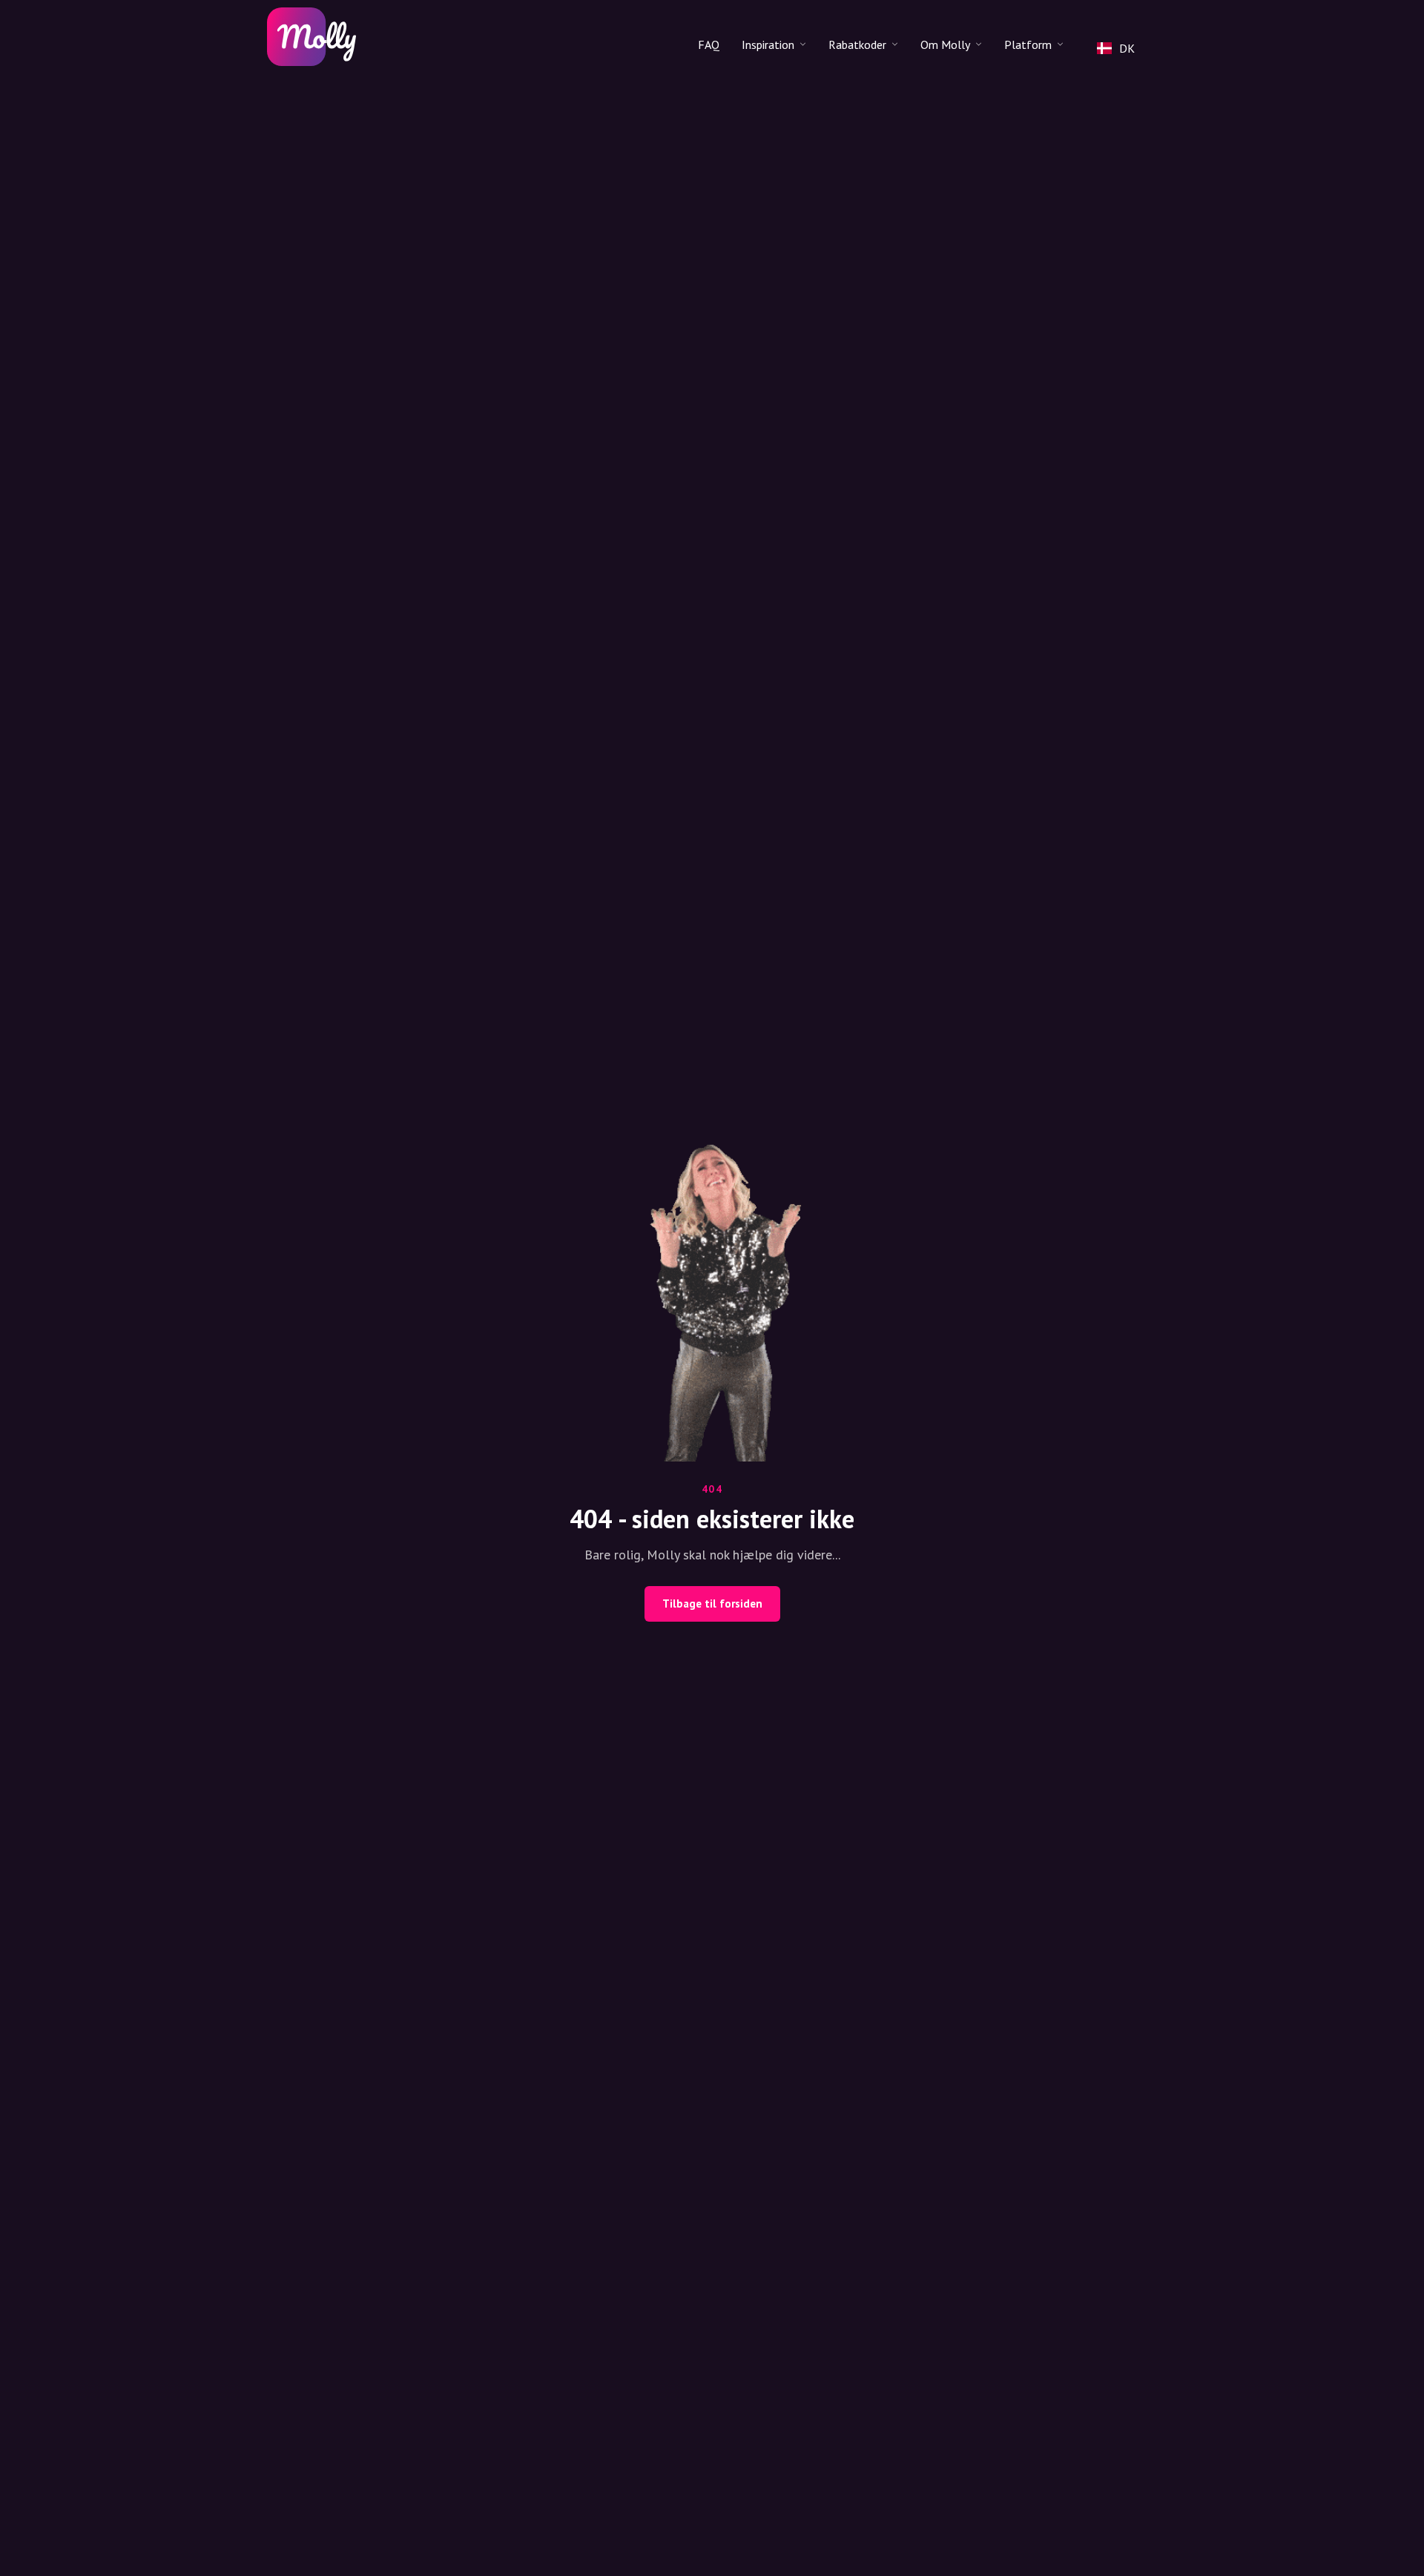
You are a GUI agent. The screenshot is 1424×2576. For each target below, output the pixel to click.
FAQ (709, 44)
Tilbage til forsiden (712, 1604)
